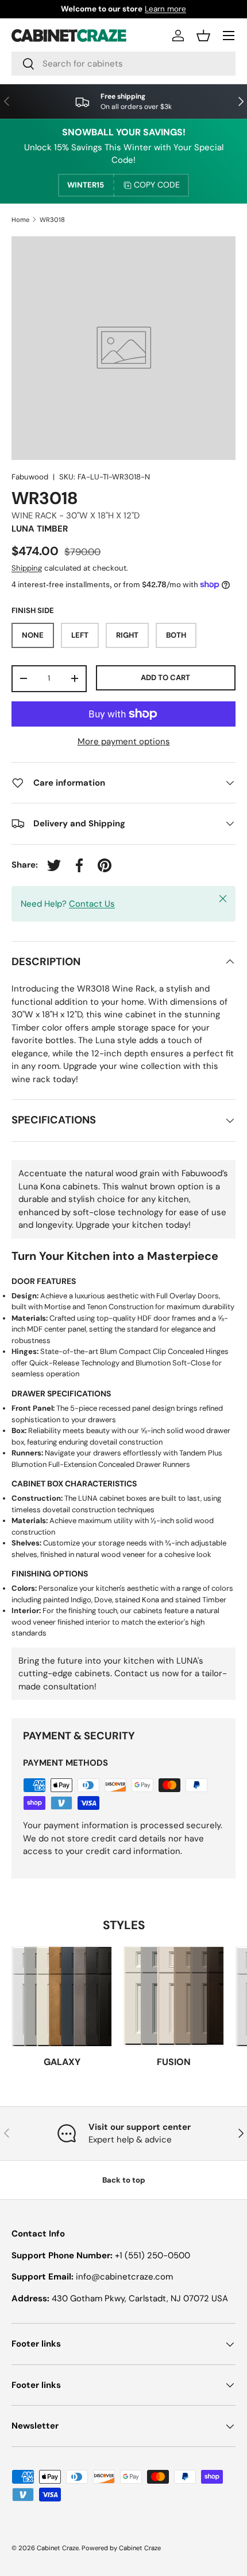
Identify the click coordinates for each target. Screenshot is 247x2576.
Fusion (174, 2062)
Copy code (157, 185)
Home (20, 220)
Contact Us (92, 904)
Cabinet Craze (58, 2548)
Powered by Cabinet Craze (121, 2548)
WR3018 (52, 220)
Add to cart (165, 678)
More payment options (124, 741)
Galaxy (62, 2062)
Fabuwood (30, 477)
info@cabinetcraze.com (124, 2277)
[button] (203, 36)
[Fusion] (174, 1997)
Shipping (27, 568)
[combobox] (123, 64)
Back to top (124, 2180)
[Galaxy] (62, 1997)
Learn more (165, 9)
